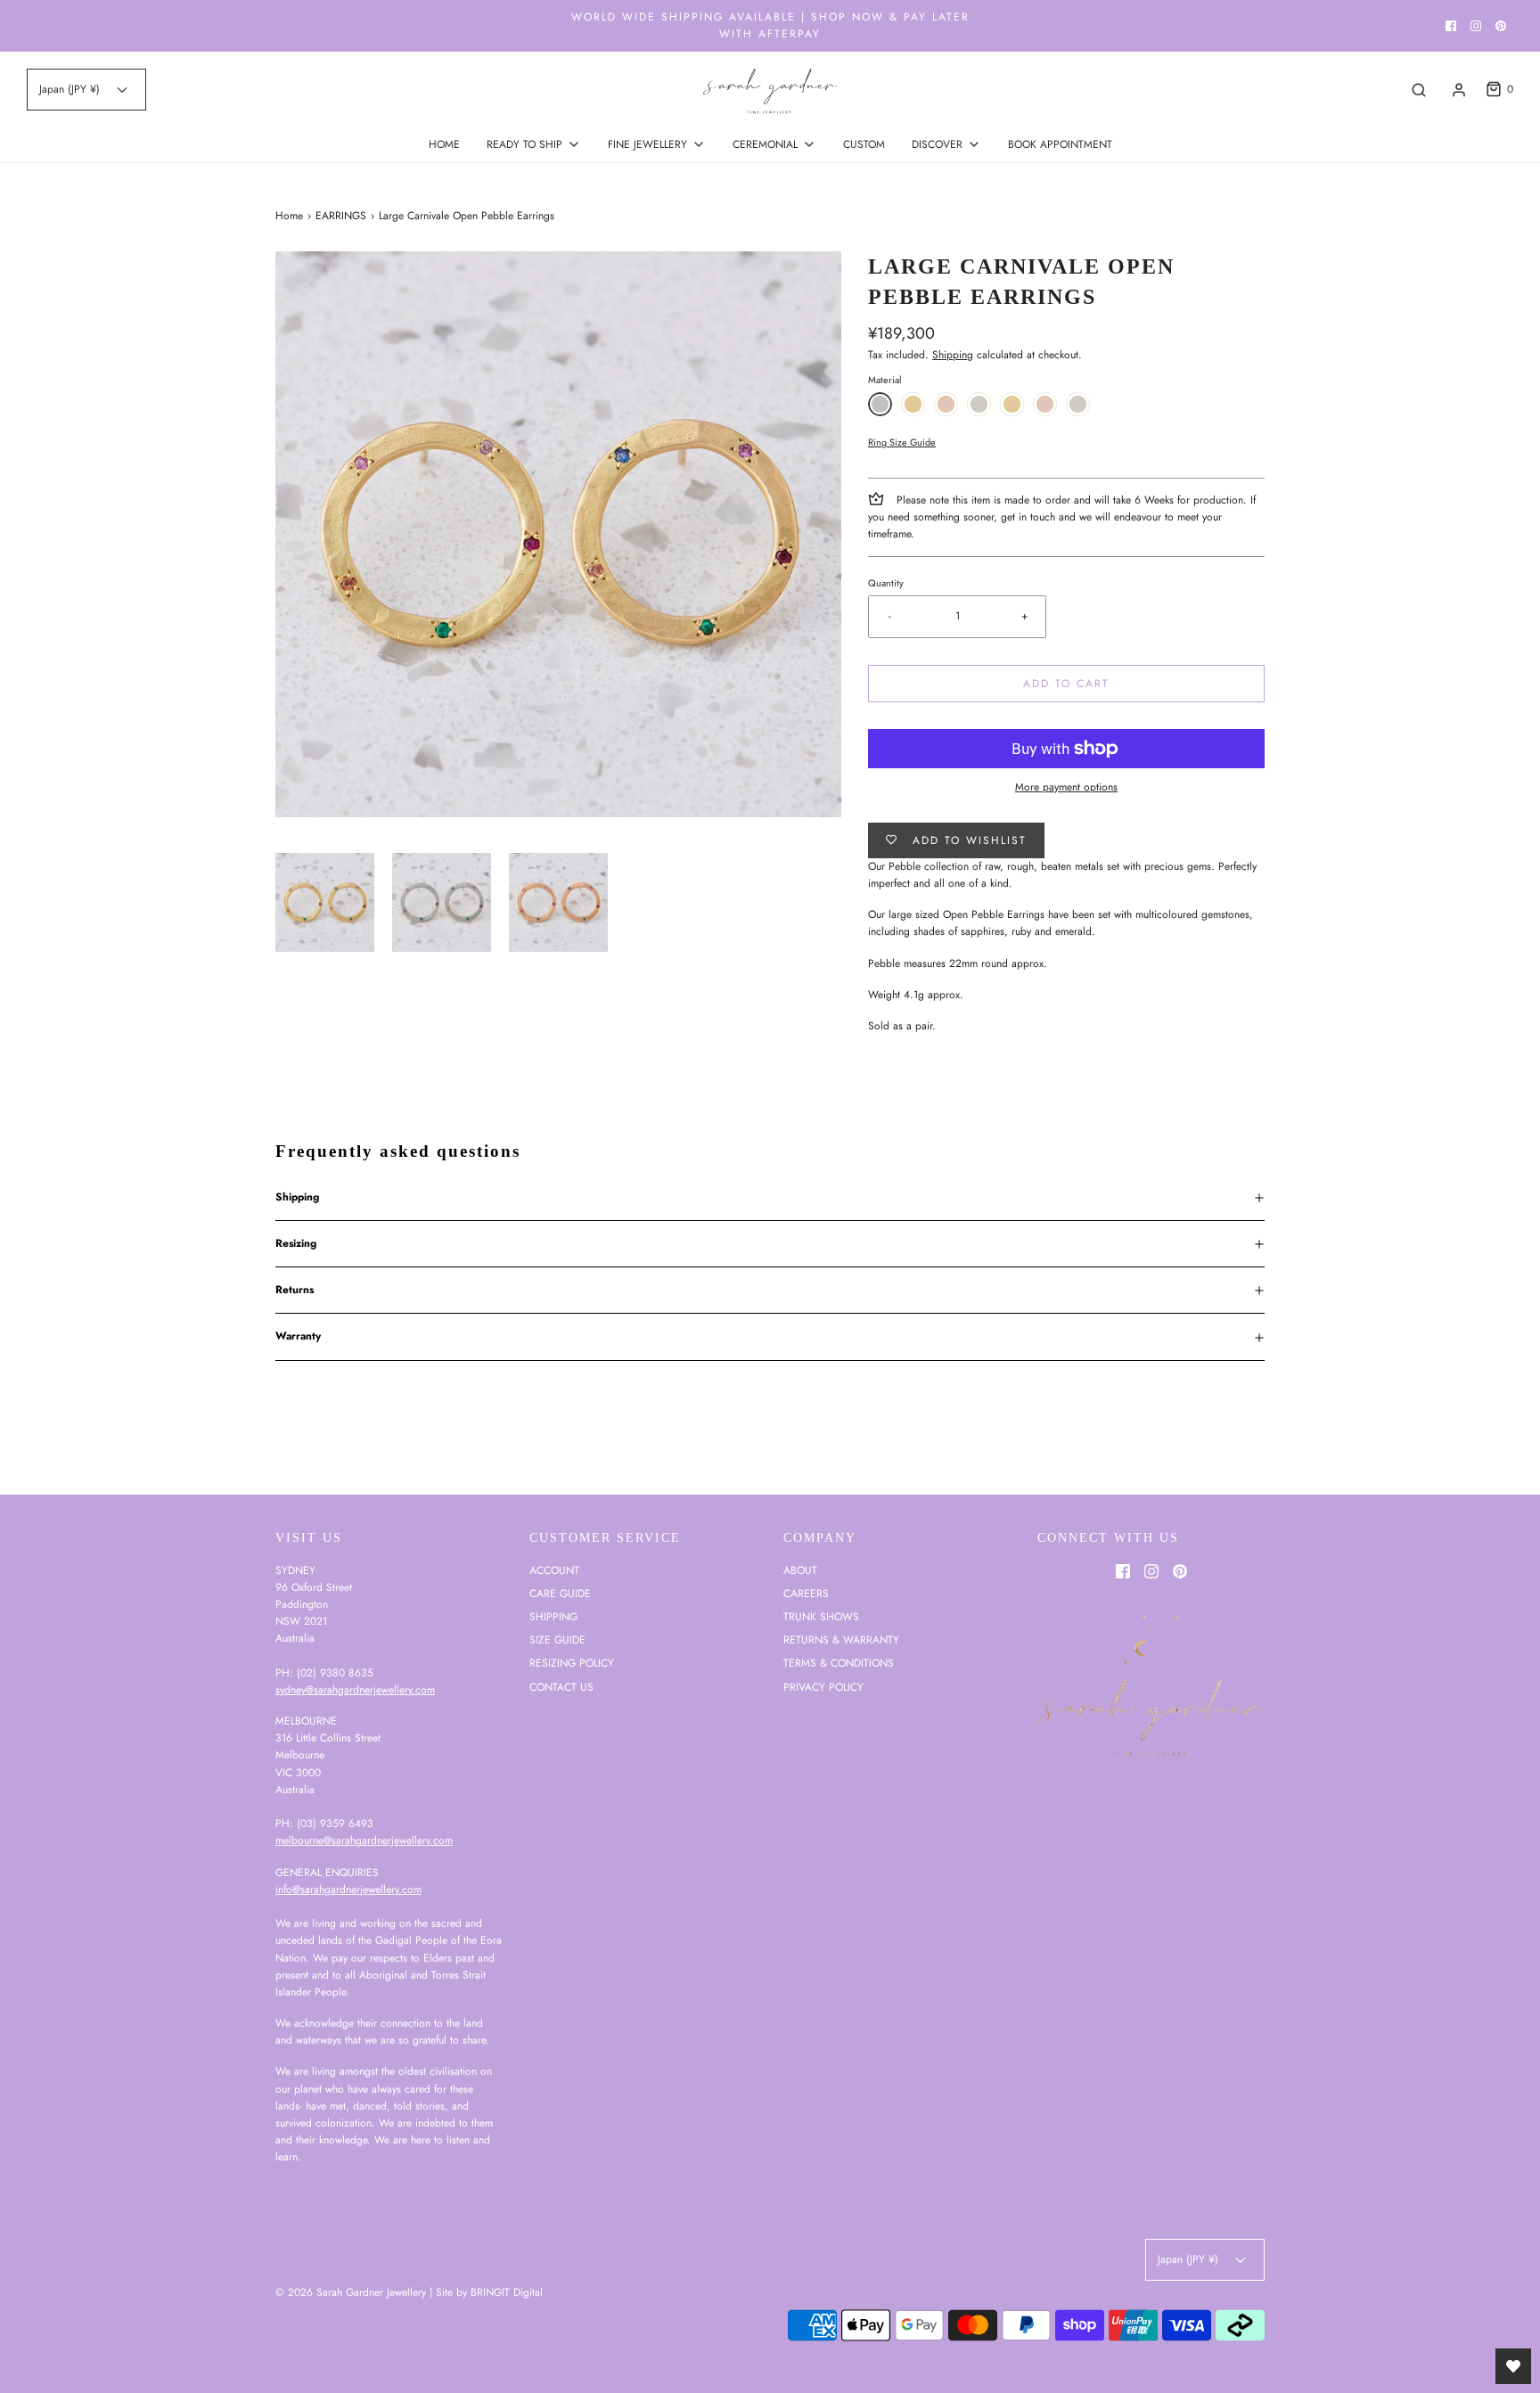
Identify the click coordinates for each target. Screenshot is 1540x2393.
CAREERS (806, 1594)
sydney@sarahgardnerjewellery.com (355, 1690)
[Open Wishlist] (1513, 2366)
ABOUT (800, 1570)
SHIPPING (553, 1617)
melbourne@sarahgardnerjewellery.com (364, 1840)
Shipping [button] (297, 1197)
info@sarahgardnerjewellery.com (348, 1889)
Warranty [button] (298, 1336)
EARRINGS (341, 216)
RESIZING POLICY (572, 1663)
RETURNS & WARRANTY (841, 1640)
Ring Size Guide (902, 442)
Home (289, 216)
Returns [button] (295, 1290)
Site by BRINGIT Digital (489, 2292)
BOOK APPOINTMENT (1060, 144)
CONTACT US (561, 1687)
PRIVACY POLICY (823, 1687)
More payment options (1066, 787)
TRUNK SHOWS (821, 1617)
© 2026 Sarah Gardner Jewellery (351, 2292)
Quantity (886, 583)
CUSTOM (864, 144)
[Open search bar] (1419, 90)
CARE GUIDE (560, 1594)
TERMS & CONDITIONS (839, 1663)
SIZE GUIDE (557, 1640)
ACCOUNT (554, 1570)
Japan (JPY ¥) (71, 89)
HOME (444, 144)
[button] (325, 902)
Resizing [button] (296, 1243)
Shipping (953, 355)
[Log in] (1459, 90)
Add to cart (1066, 684)
